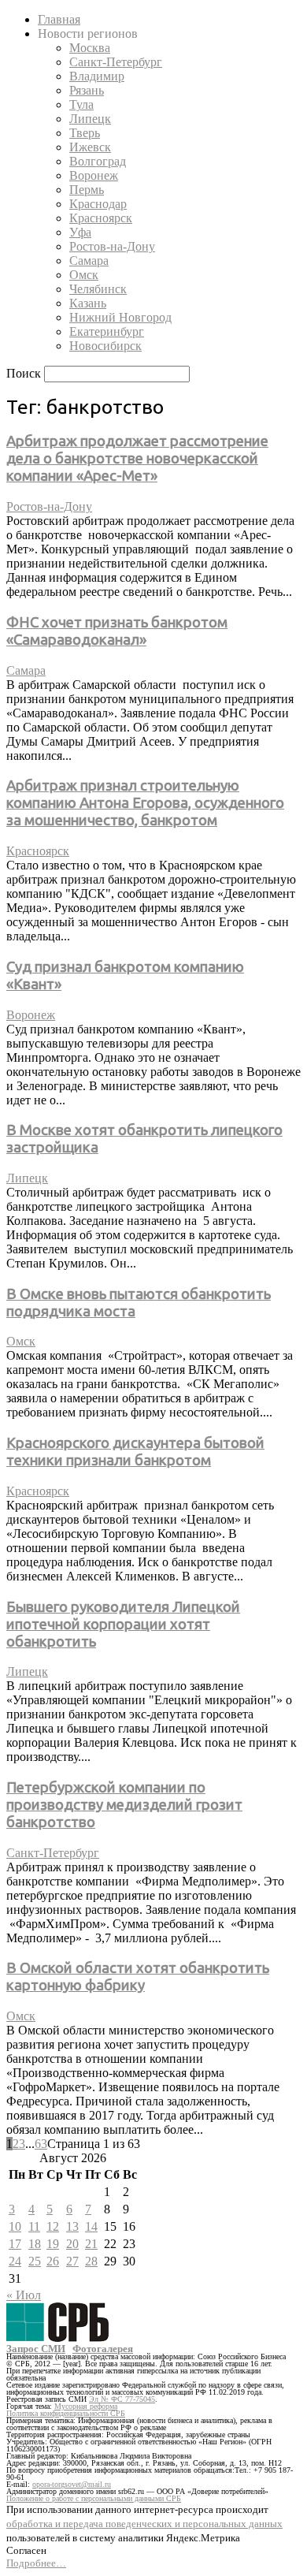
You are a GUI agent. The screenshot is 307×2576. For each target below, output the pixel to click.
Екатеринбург (107, 331)
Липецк (90, 119)
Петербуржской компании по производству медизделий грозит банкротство (124, 1805)
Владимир (97, 76)
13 (72, 2226)
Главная (59, 19)
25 (35, 2261)
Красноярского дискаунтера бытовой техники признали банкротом (135, 1452)
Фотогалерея (103, 2349)
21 (91, 2244)
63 (41, 2144)
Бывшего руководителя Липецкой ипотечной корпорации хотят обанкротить (123, 1624)
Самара (89, 261)
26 (53, 2261)
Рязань (87, 90)
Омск (84, 275)
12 (53, 2226)
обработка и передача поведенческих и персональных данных (144, 2524)
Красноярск (101, 218)
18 (35, 2244)
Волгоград (98, 161)
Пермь (87, 190)
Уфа (80, 232)
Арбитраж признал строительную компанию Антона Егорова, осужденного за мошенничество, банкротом (145, 803)
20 (72, 2244)
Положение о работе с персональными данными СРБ (94, 2498)
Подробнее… (36, 2563)
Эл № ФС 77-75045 (122, 2399)
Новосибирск (105, 346)
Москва (90, 48)
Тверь (85, 133)
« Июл (24, 2295)
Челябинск (98, 289)
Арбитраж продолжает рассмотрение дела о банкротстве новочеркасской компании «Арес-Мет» (137, 458)
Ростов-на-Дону (112, 246)
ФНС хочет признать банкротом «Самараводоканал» (117, 631)
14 (91, 2226)
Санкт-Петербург (116, 62)
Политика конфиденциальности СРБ (66, 2413)
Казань (88, 303)
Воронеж (94, 175)
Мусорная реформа (86, 2406)
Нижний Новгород (120, 317)
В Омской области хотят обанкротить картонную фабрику (138, 1977)
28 (91, 2261)
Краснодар (98, 204)
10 (15, 2226)
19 (53, 2244)
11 (34, 2226)
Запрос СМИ (36, 2349)
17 (15, 2244)
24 (15, 2261)
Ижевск (90, 147)
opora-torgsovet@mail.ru (72, 2484)
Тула (81, 104)
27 (72, 2261)
